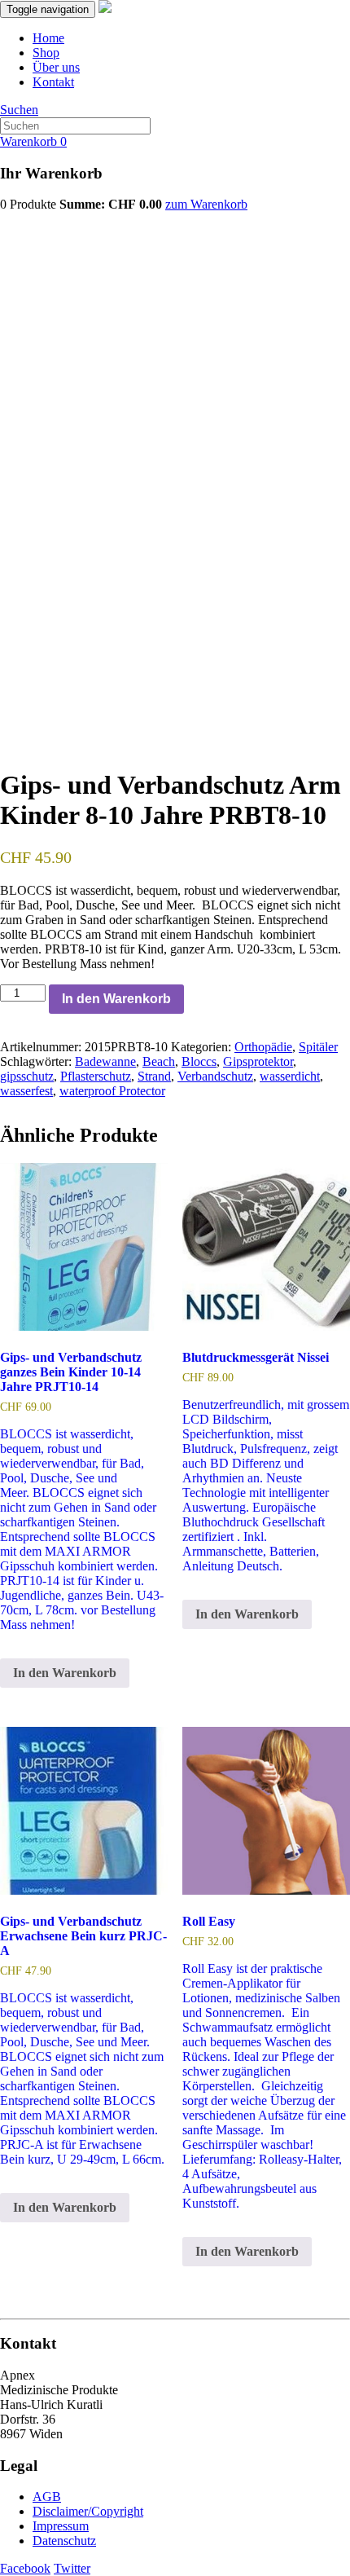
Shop (46, 53)
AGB (47, 2497)
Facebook (25, 2568)
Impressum (61, 2526)
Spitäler (318, 1047)
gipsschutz (27, 1076)
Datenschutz (64, 2541)
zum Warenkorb (206, 204)
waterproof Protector (112, 1091)
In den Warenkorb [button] (65, 1673)
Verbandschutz (215, 1076)
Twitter (72, 2568)
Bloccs (199, 1061)
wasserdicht (290, 1076)
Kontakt (53, 82)
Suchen (19, 110)
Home (48, 38)
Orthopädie (263, 1047)
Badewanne (105, 1061)
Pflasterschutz (96, 1076)
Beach (159, 1061)
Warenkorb (33, 141)
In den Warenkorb (116, 999)
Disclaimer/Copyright (88, 2511)
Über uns (56, 67)
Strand (154, 1076)
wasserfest (26, 1091)
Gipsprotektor (258, 1061)
